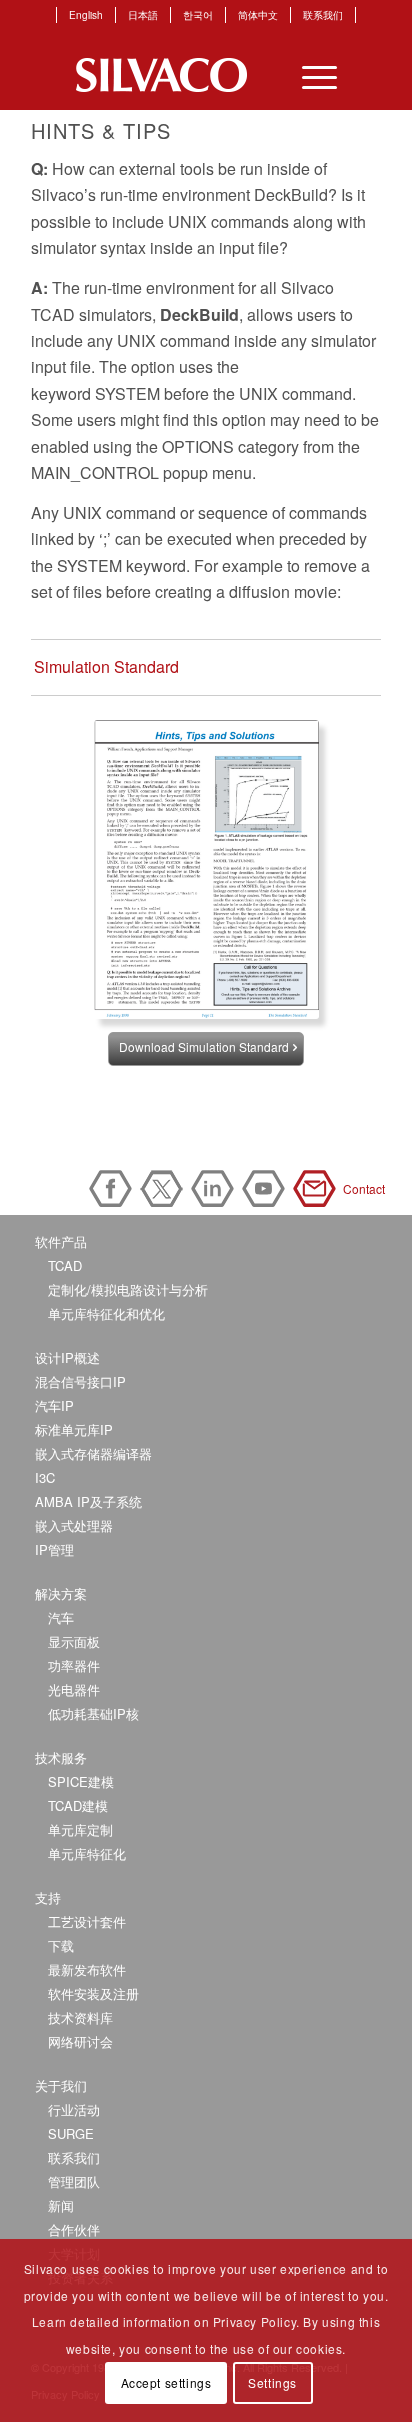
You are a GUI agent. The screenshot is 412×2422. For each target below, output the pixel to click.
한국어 (198, 15)
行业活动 (74, 2109)
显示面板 (74, 1641)
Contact (318, 1188)
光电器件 (74, 1689)
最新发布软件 (87, 1969)
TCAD (65, 1265)
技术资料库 (80, 2017)
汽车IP (54, 1405)
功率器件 (74, 1665)
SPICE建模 (81, 1781)
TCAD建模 (78, 1805)
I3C (45, 1477)
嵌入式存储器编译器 (93, 1453)
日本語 (143, 15)
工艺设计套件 (87, 1921)
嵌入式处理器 (74, 1525)
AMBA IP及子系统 (88, 1501)
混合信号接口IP (80, 1381)
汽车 (61, 1617)
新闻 (61, 2205)
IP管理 (54, 1549)
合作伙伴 (74, 2229)
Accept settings (166, 2382)
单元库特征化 (87, 1853)
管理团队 (74, 2181)
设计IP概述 (67, 1357)
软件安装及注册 (93, 1993)
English (86, 15)
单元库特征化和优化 (106, 1313)
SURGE (71, 2133)
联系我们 (323, 15)
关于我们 (61, 2085)
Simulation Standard (106, 666)
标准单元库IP (74, 1429)
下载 (61, 1945)
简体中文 (258, 15)
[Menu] (309, 75)
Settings (272, 2382)
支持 (48, 1897)
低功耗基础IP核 (93, 1713)
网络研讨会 (80, 2041)
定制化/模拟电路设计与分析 (128, 1289)
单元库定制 (80, 1829)
